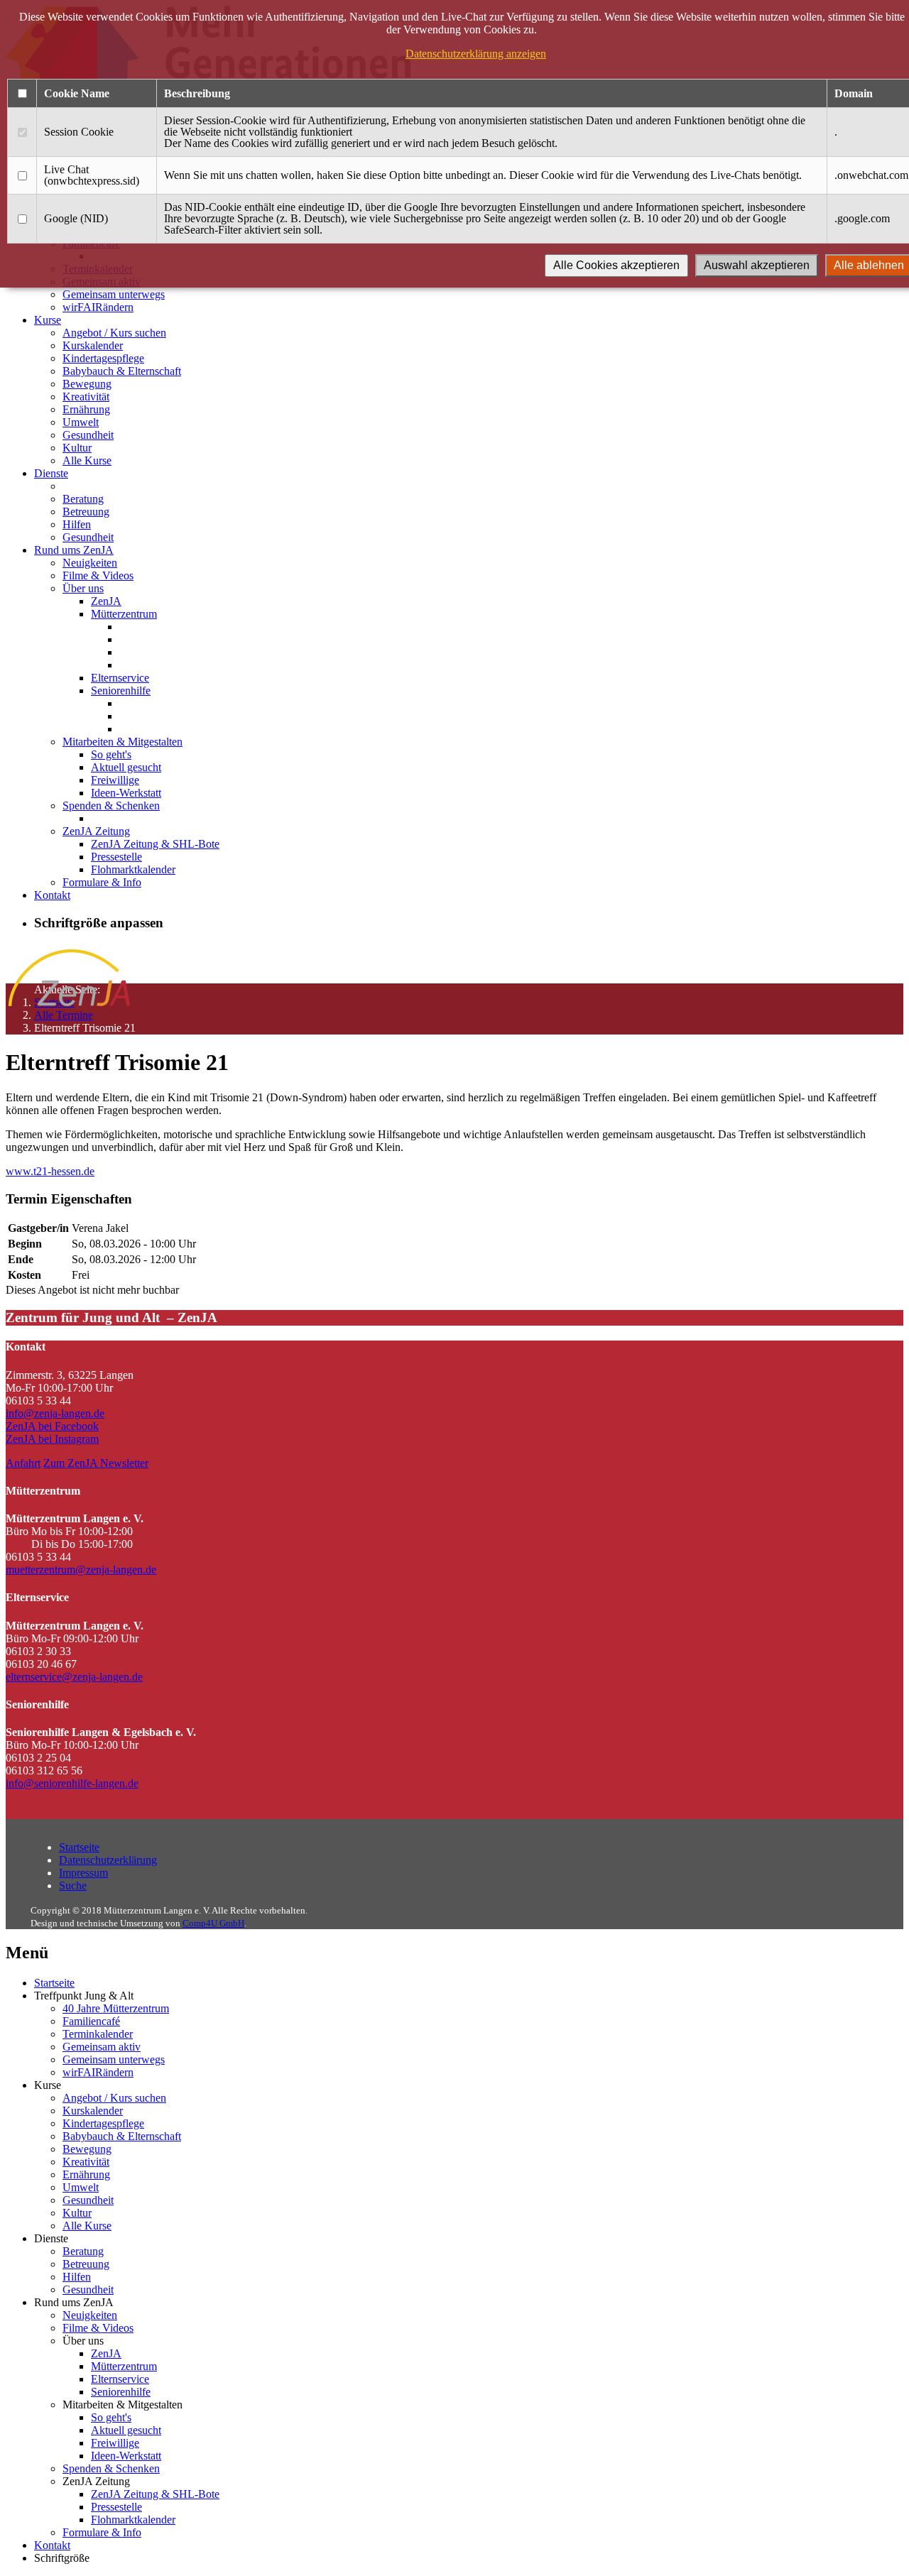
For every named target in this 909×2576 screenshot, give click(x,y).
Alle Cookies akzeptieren (616, 265)
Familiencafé (91, 2021)
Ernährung (86, 409)
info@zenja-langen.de (55, 1413)
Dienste (51, 473)
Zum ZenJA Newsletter (96, 1463)
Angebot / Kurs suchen (114, 333)
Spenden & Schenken (111, 806)
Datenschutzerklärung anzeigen (476, 54)
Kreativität (86, 397)
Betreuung (86, 512)
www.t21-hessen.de (50, 1171)
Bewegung (87, 384)
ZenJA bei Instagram (52, 1439)
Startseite (79, 1847)
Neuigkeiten (90, 563)
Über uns (83, 588)
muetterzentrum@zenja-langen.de (81, 1570)
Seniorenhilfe (121, 691)
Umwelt (81, 422)
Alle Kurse (87, 460)
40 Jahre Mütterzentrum (116, 2008)
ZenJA (106, 601)
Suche (73, 1885)
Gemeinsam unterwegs (114, 294)
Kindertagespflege (103, 358)
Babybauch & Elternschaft (122, 371)
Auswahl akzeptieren (757, 265)
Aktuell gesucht (126, 767)
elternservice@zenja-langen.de (74, 1677)
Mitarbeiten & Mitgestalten (123, 742)
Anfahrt (23, 1463)
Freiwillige (115, 780)
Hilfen (77, 524)
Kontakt (52, 895)
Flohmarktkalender (133, 869)
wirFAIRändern (98, 307)
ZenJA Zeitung (96, 831)
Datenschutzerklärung (108, 1860)
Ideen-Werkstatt (126, 793)
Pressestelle (116, 857)
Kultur (77, 448)
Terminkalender (98, 2034)
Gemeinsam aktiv (102, 2047)
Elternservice (120, 678)
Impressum (83, 1873)
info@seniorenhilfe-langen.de (72, 1783)
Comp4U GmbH (213, 1923)
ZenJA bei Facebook (52, 1426)
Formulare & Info (102, 882)
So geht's (111, 754)
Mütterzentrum (124, 614)
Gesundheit (88, 435)
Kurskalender (93, 345)
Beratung (83, 499)
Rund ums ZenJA (74, 550)
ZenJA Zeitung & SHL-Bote (155, 844)
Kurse (48, 320)
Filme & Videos (98, 575)
